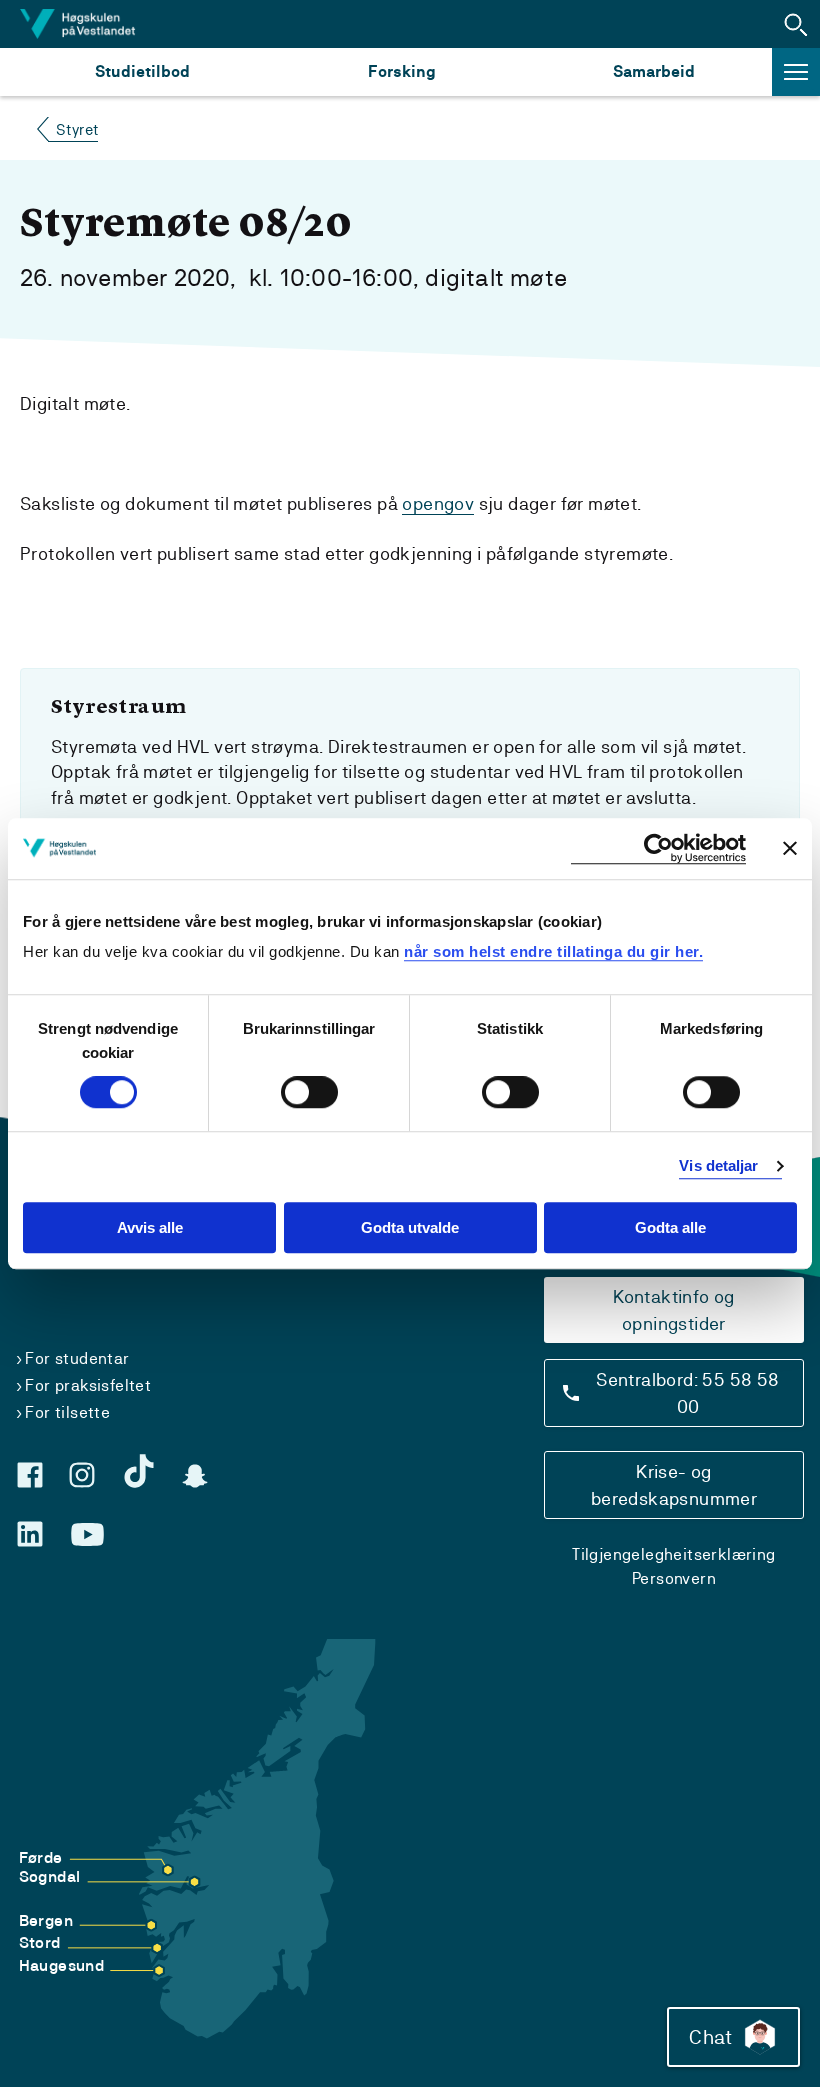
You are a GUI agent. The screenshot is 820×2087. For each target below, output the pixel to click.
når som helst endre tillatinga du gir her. (553, 951)
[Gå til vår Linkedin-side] (30, 1534)
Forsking (402, 71)
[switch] (309, 1093)
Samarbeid (654, 71)
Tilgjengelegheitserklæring (673, 1554)
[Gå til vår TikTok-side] (139, 1471)
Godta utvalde (410, 1227)
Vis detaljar (718, 1166)
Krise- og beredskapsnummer (674, 1485)
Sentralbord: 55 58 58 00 (687, 1393)
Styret (77, 129)
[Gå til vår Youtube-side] (87, 1535)
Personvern (674, 1578)
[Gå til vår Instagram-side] (82, 1475)
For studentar (77, 1358)
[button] (796, 24)
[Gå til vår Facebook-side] (30, 1475)
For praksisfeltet (88, 1385)
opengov (438, 503)
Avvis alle (150, 1227)
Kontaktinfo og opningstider (674, 1310)
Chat (710, 2037)
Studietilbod (142, 71)
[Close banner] (790, 848)
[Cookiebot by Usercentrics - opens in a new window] (658, 848)
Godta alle (670, 1227)
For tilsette (67, 1412)
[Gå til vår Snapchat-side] (195, 1476)
